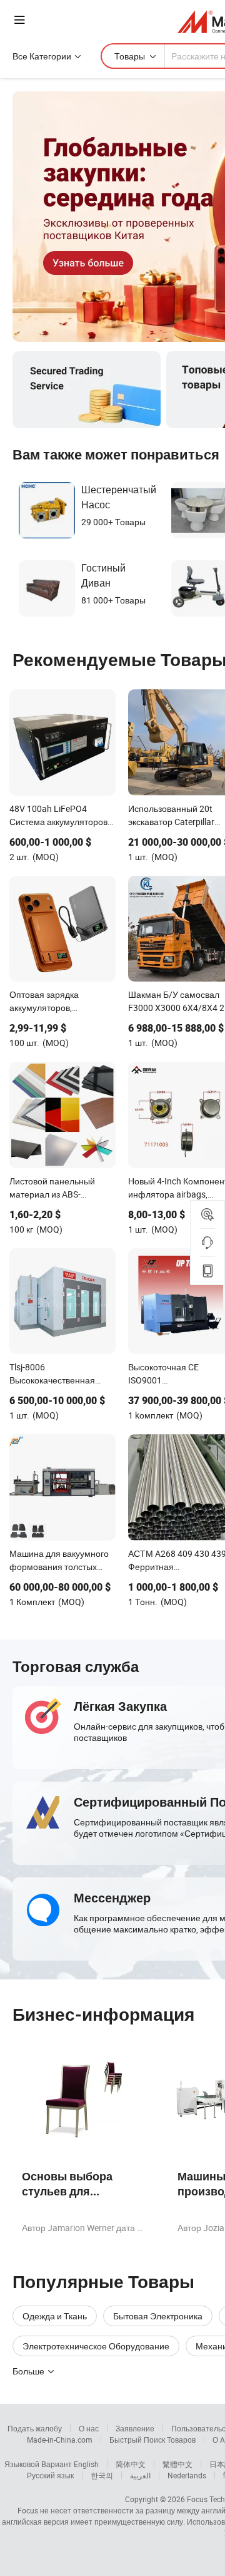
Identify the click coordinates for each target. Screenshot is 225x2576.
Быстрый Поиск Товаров (152, 2440)
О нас (89, 2428)
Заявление (135, 2428)
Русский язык (50, 2475)
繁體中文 (177, 2464)
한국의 (102, 2475)
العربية (140, 2475)
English (86, 2464)
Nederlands (187, 2475)
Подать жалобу (35, 2428)
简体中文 (131, 2464)
